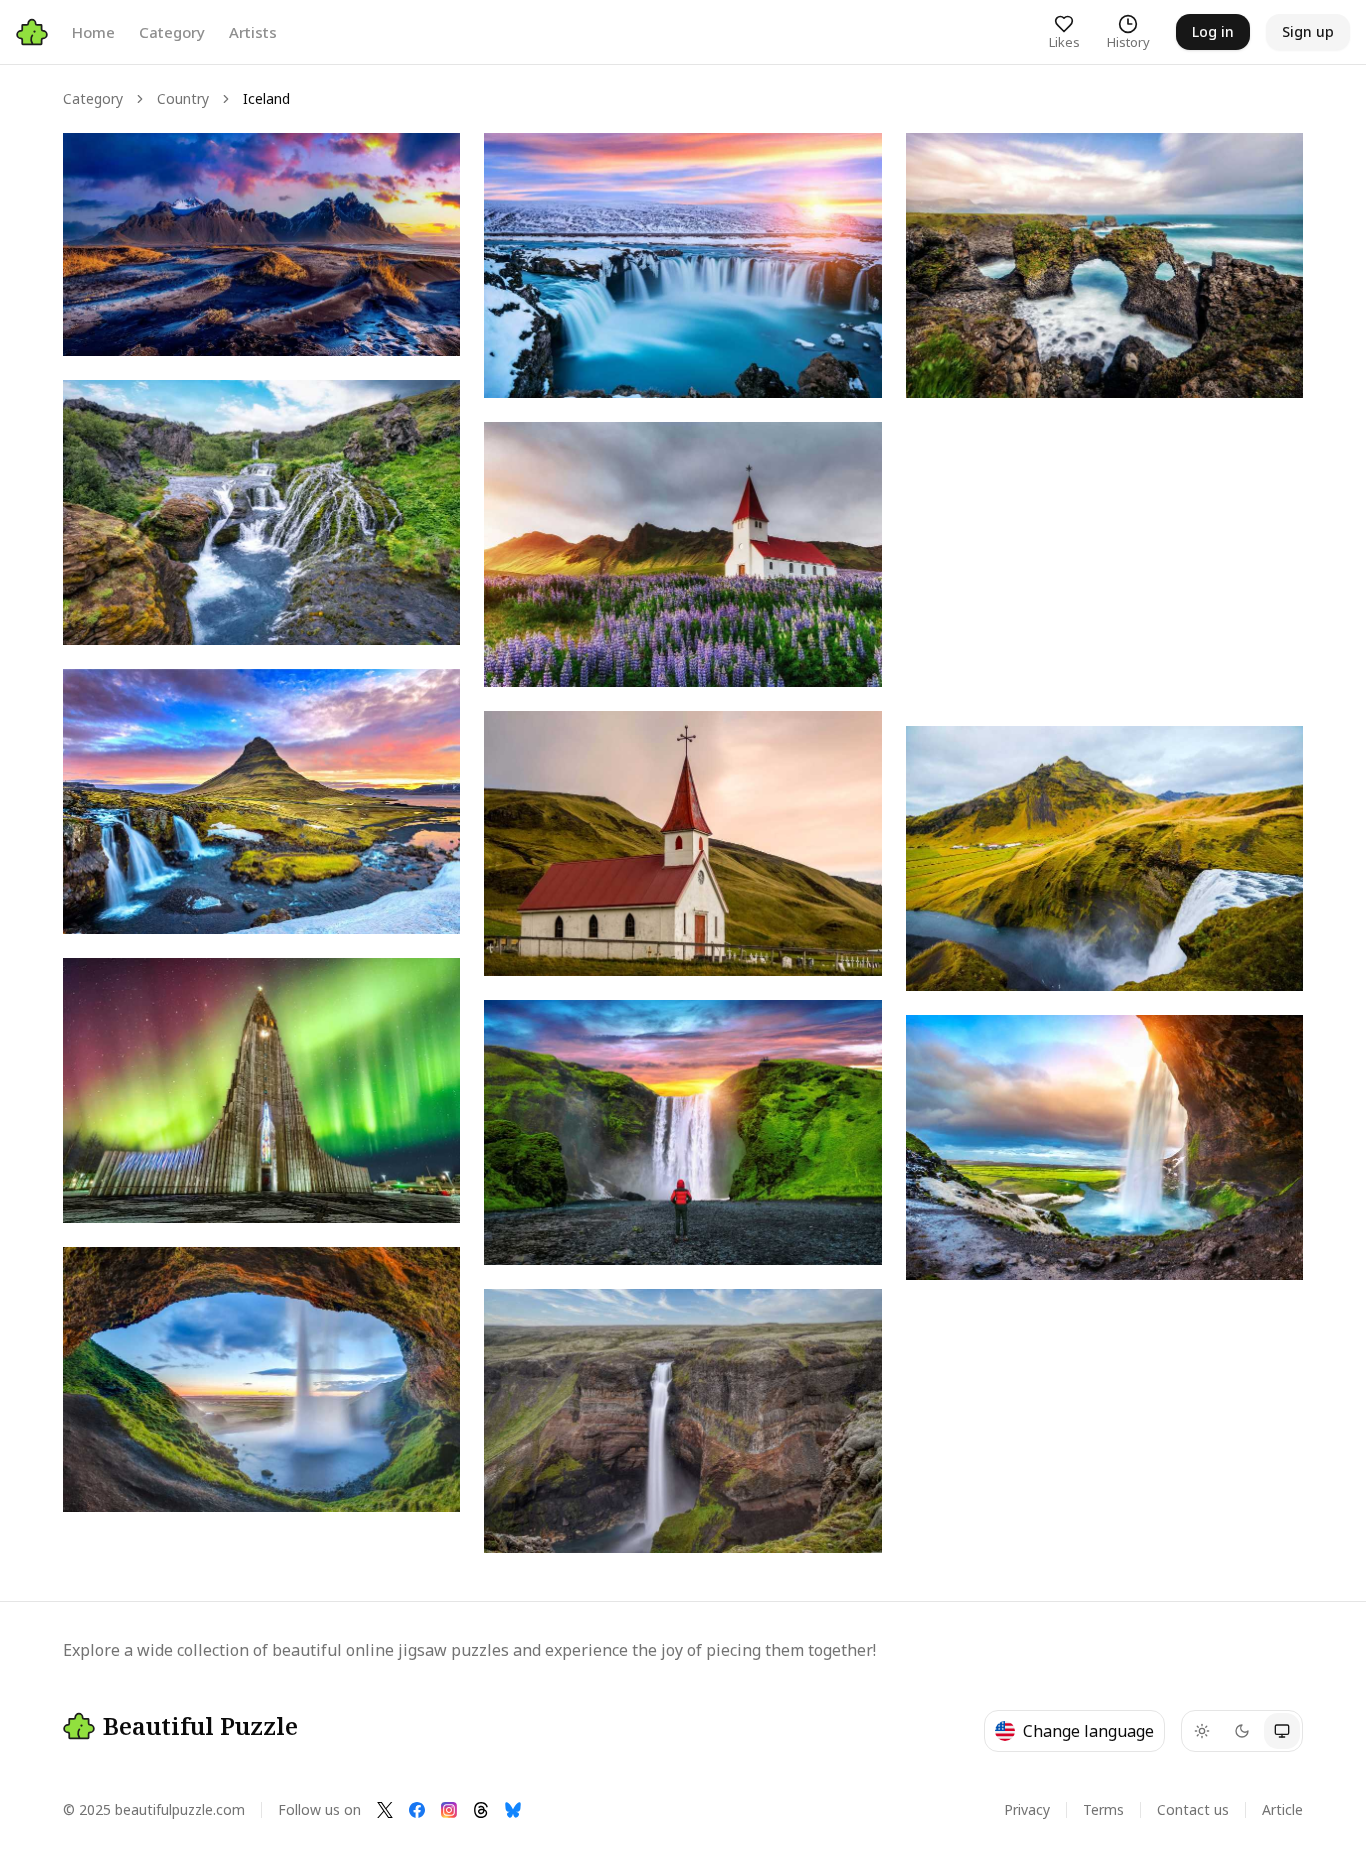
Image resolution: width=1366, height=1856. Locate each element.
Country (183, 98)
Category (172, 32)
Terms (1103, 1809)
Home (93, 32)
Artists (253, 32)
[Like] (97, 167)
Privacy (1027, 1809)
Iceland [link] (266, 98)
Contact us (1193, 1809)
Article (1282, 1809)
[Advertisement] (1104, 562)
